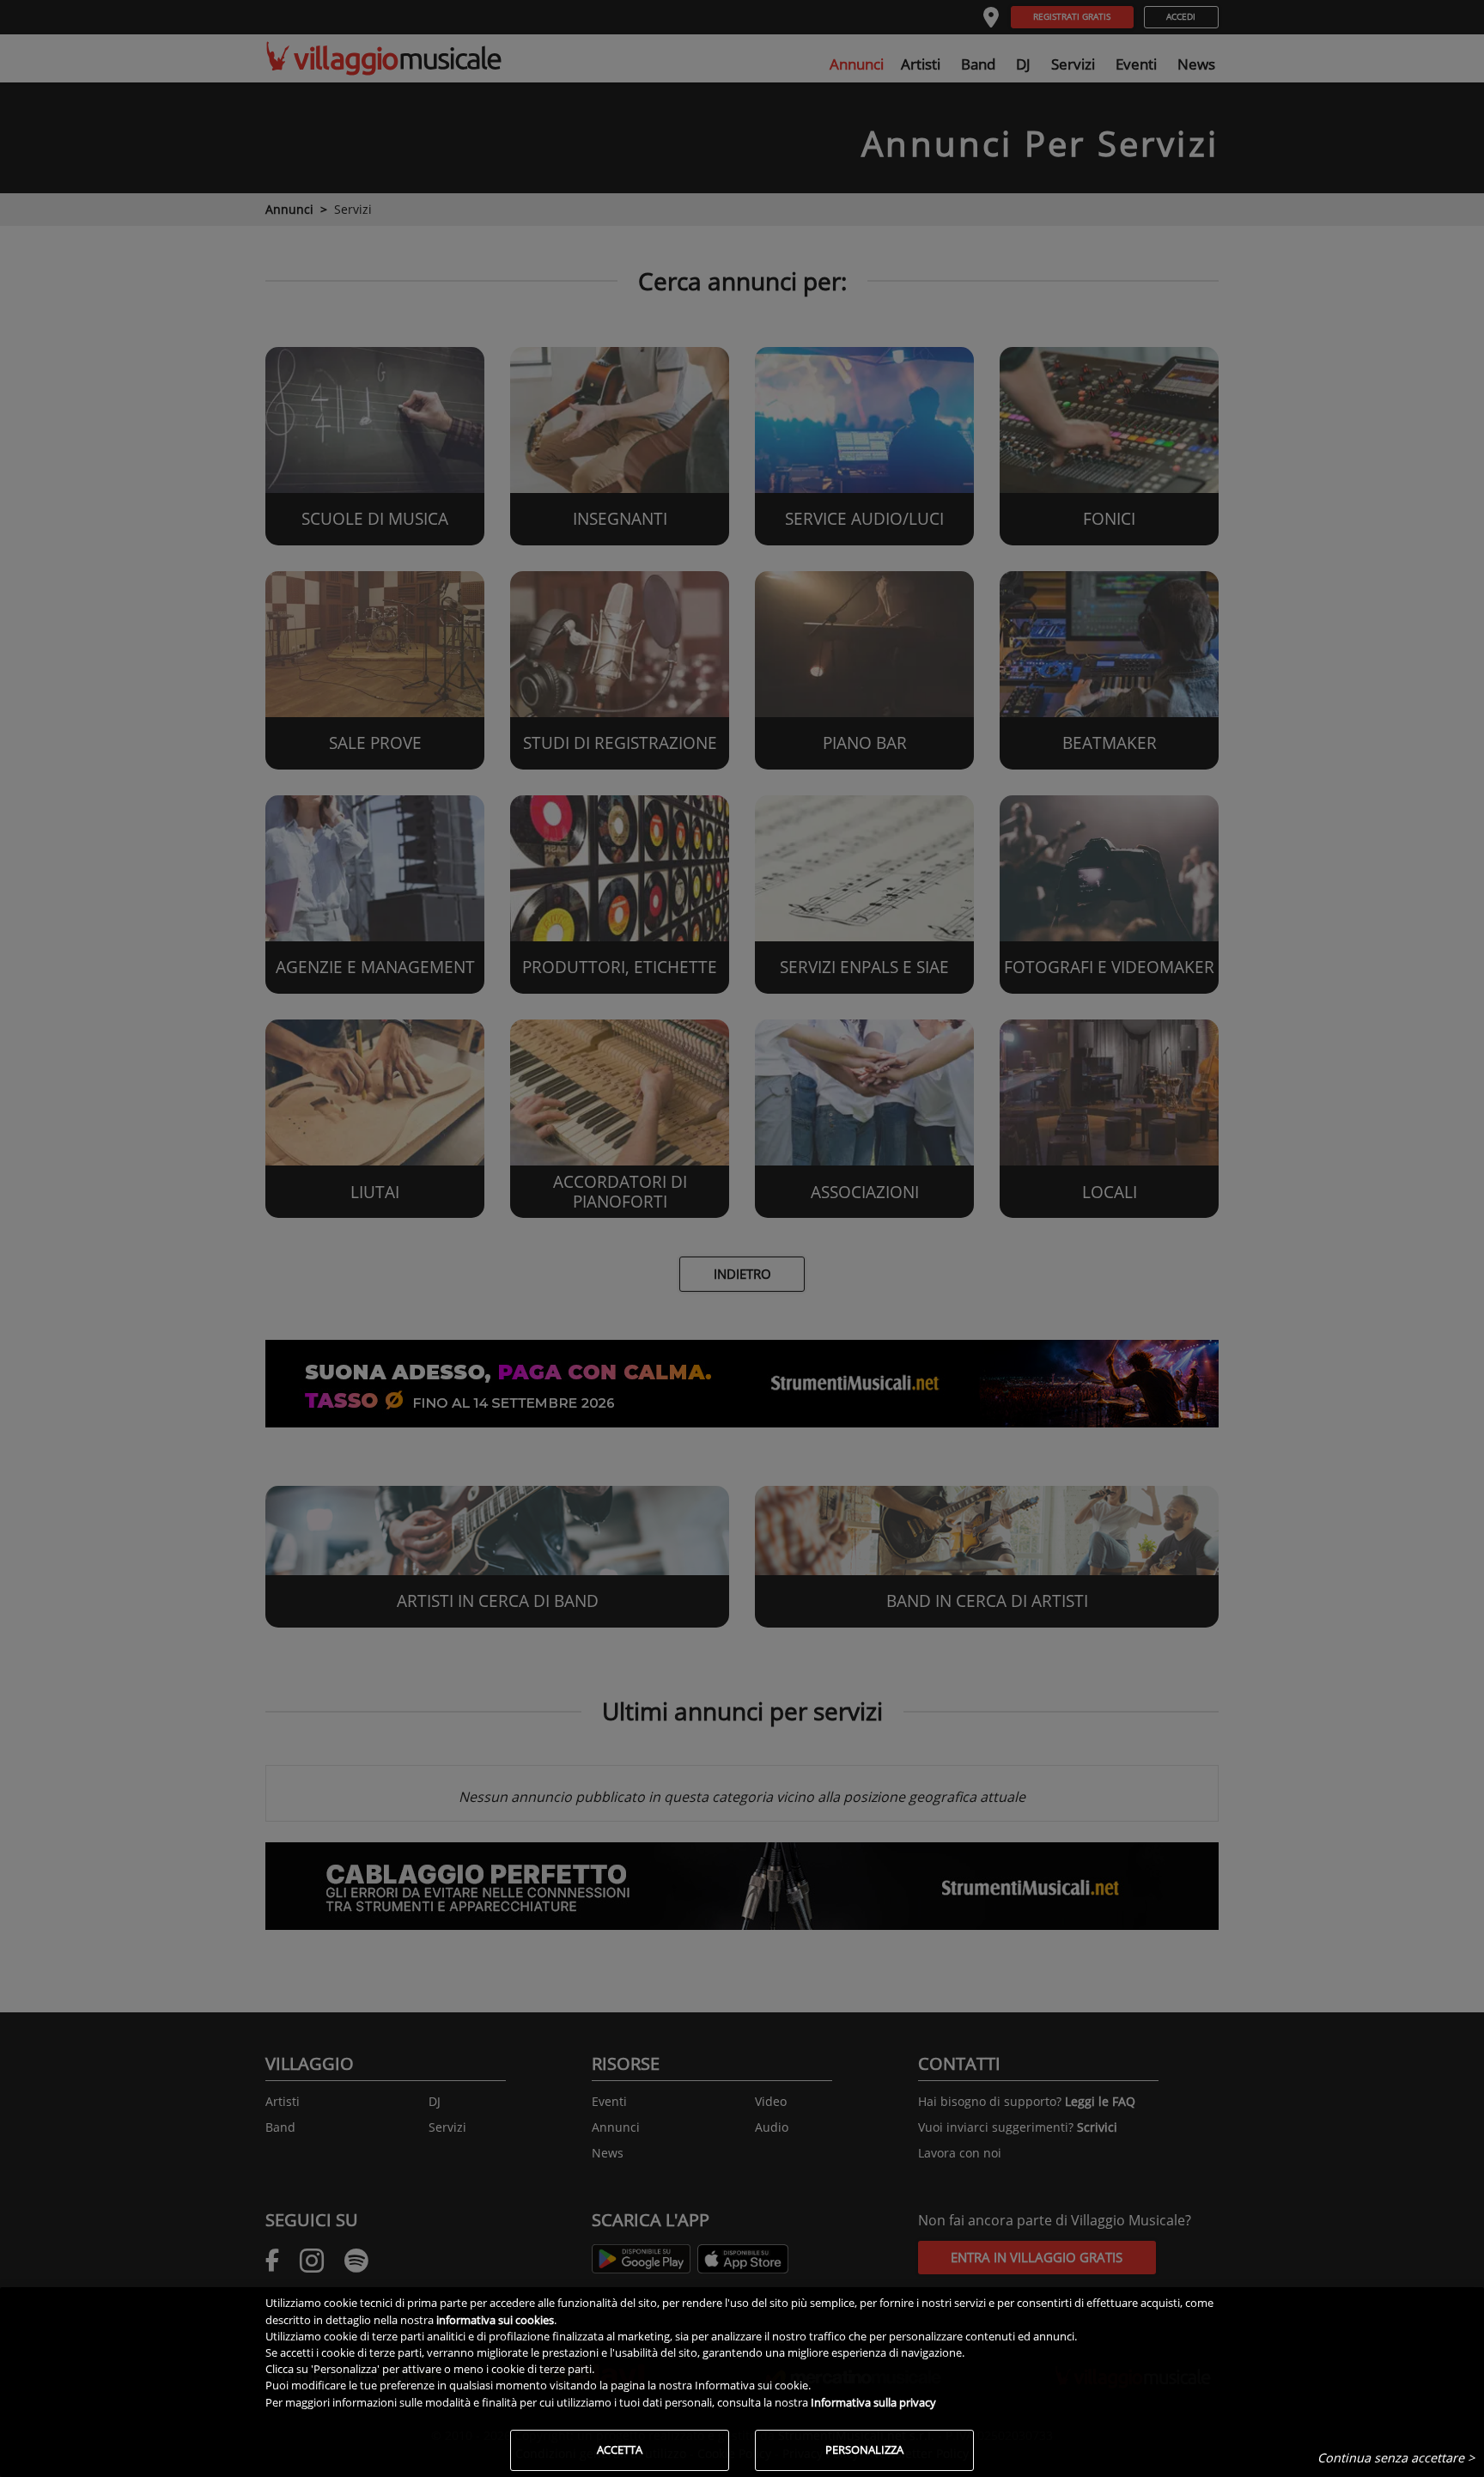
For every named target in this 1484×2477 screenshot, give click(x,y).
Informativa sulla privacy (873, 2402)
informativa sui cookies (495, 2320)
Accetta (620, 2450)
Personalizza (864, 2450)
